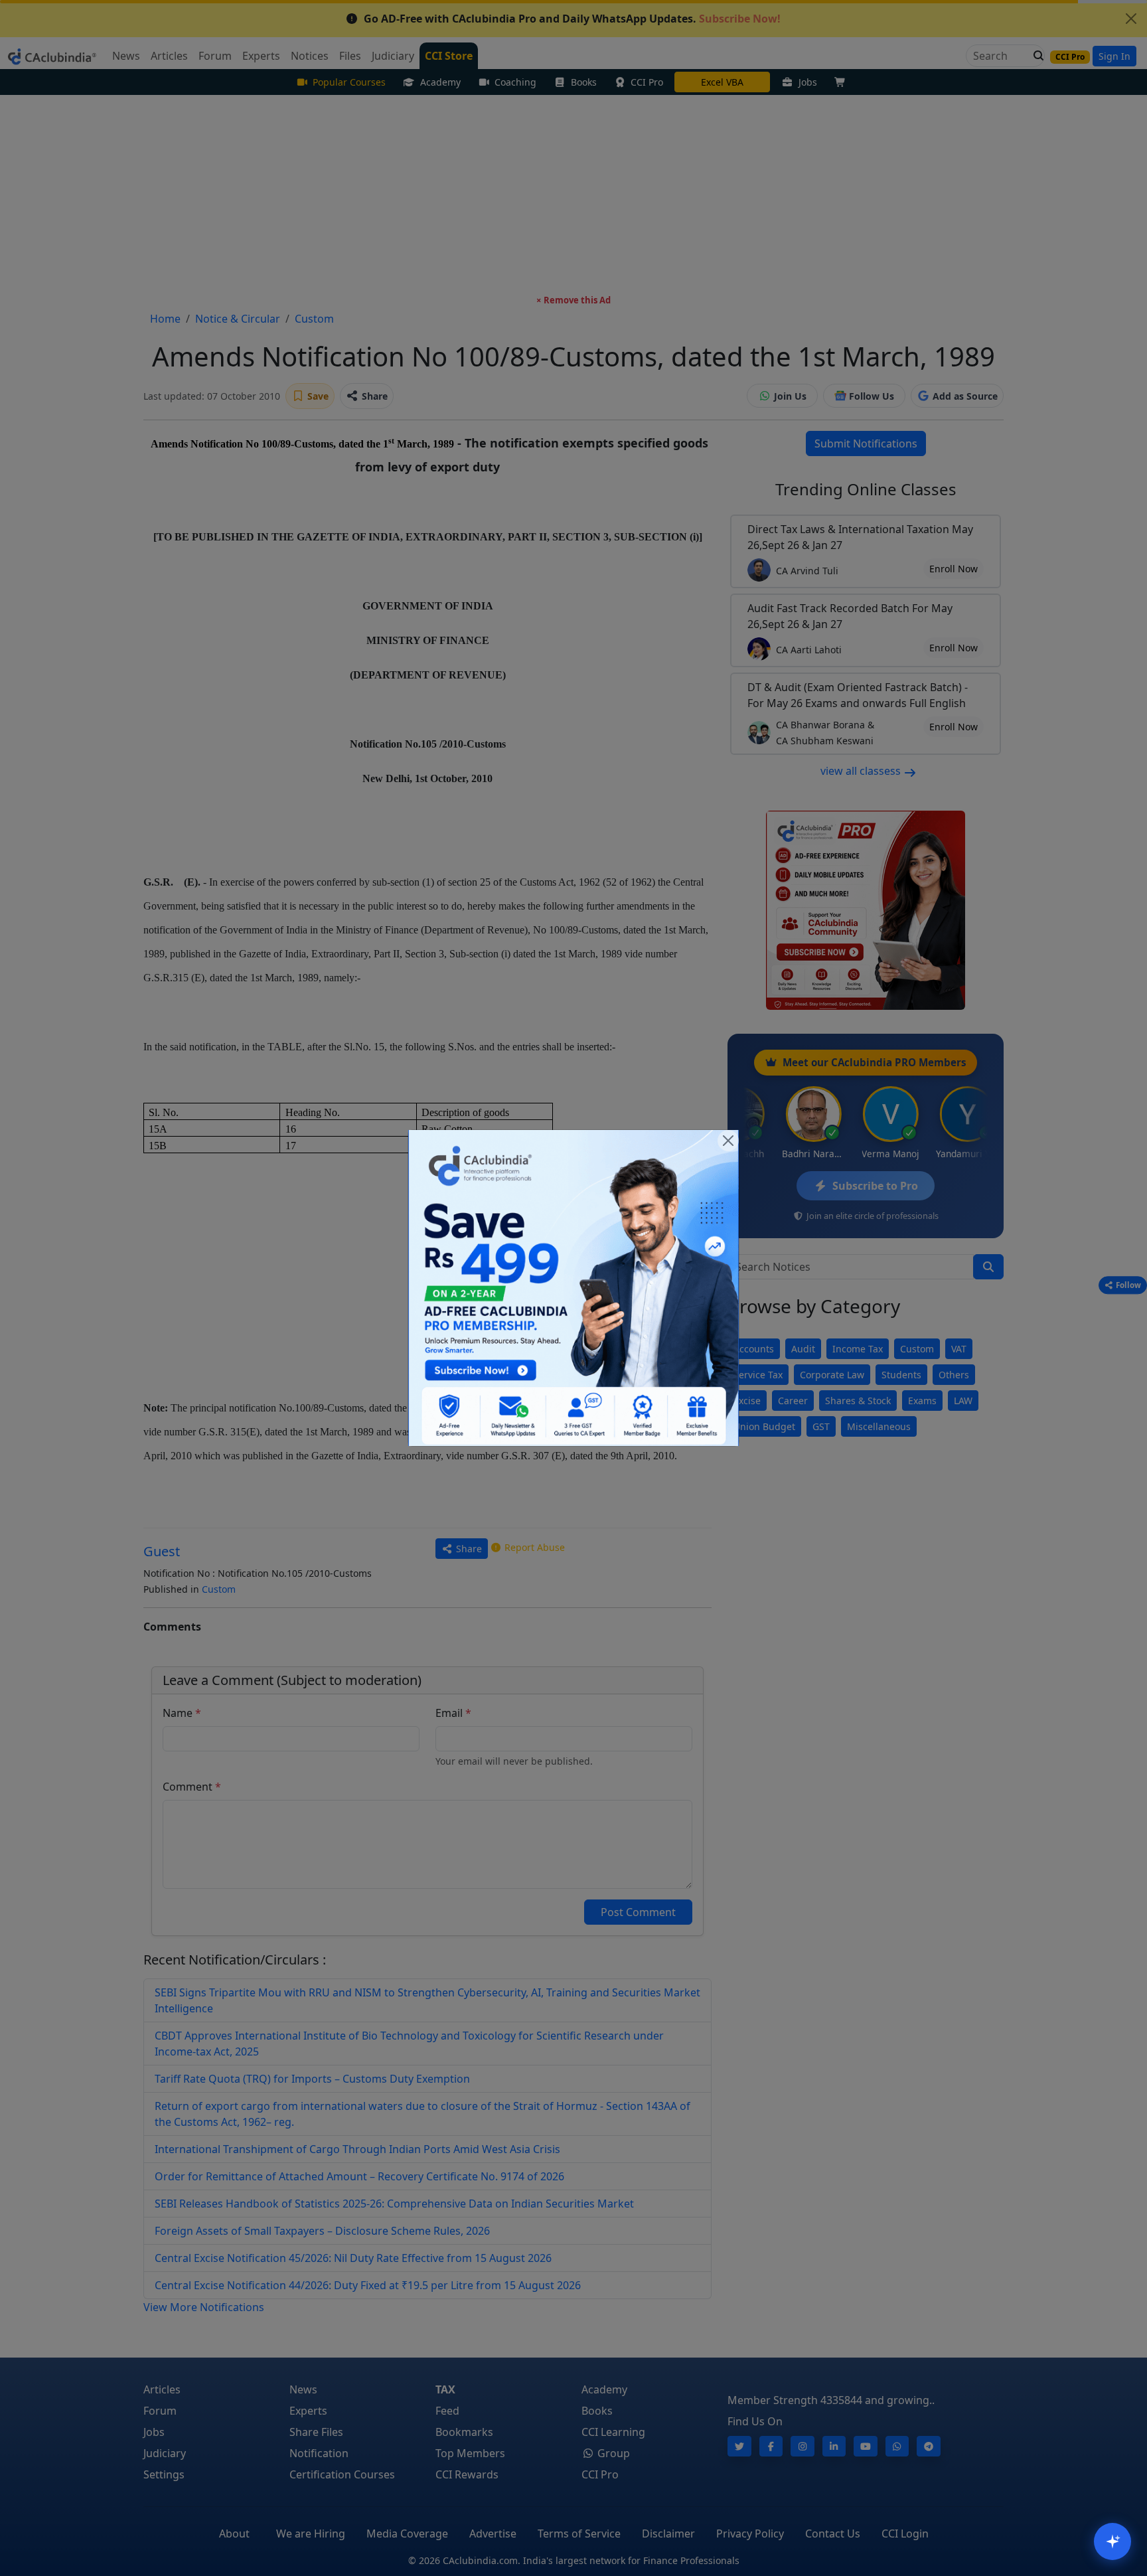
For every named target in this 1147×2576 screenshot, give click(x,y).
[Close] (728, 1141)
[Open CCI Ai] (1112, 2541)
